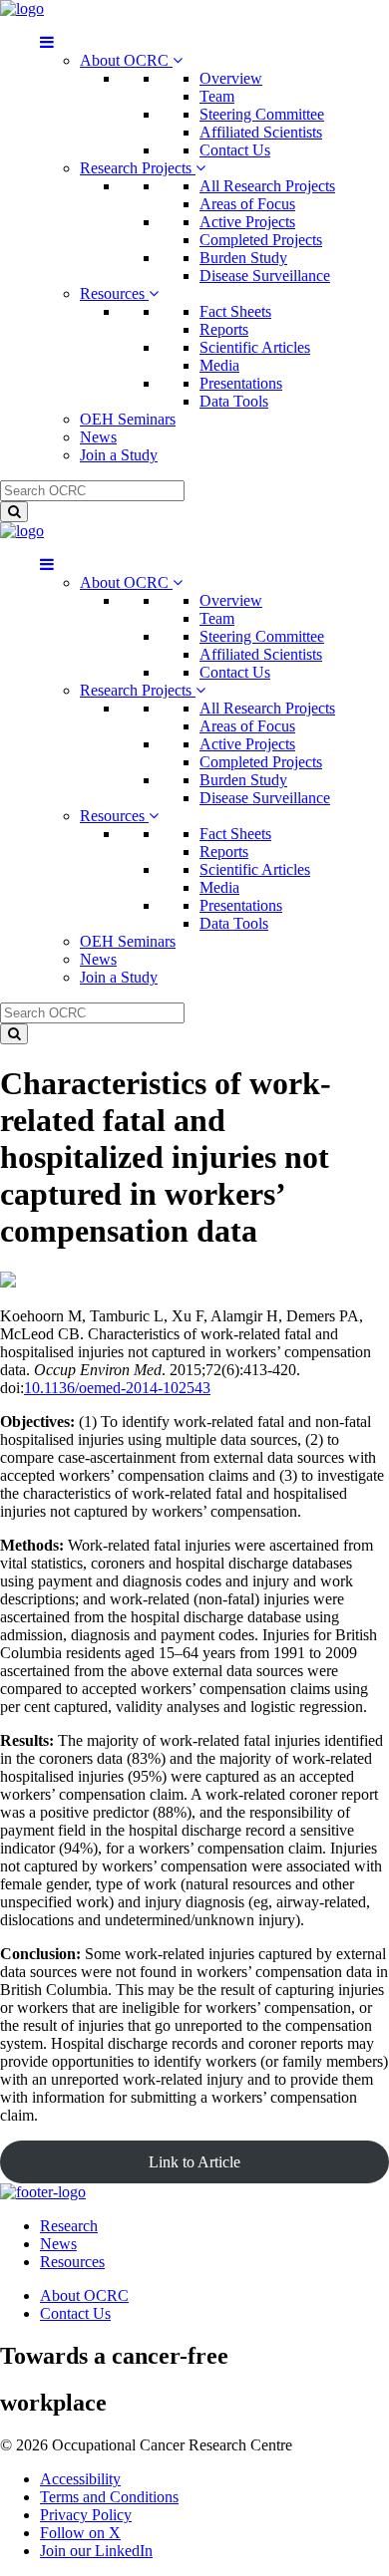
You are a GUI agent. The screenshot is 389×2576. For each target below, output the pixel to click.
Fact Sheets (235, 311)
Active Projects (247, 222)
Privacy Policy (86, 2515)
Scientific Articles (255, 347)
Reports (224, 329)
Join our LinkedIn (96, 2551)
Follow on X (80, 2533)
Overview (231, 78)
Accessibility (80, 2479)
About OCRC (126, 60)
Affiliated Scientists (261, 132)
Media (219, 365)
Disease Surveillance (265, 276)
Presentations (241, 383)
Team (217, 96)
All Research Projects (267, 186)
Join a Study (119, 455)
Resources (114, 293)
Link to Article (194, 2162)
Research (69, 2226)
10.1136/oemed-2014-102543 (117, 1388)
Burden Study (243, 258)
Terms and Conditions (109, 2497)
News (98, 437)
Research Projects (138, 168)
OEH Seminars (128, 419)
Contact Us (235, 150)
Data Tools (234, 401)
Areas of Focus (247, 204)
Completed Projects (261, 240)
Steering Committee (262, 114)
